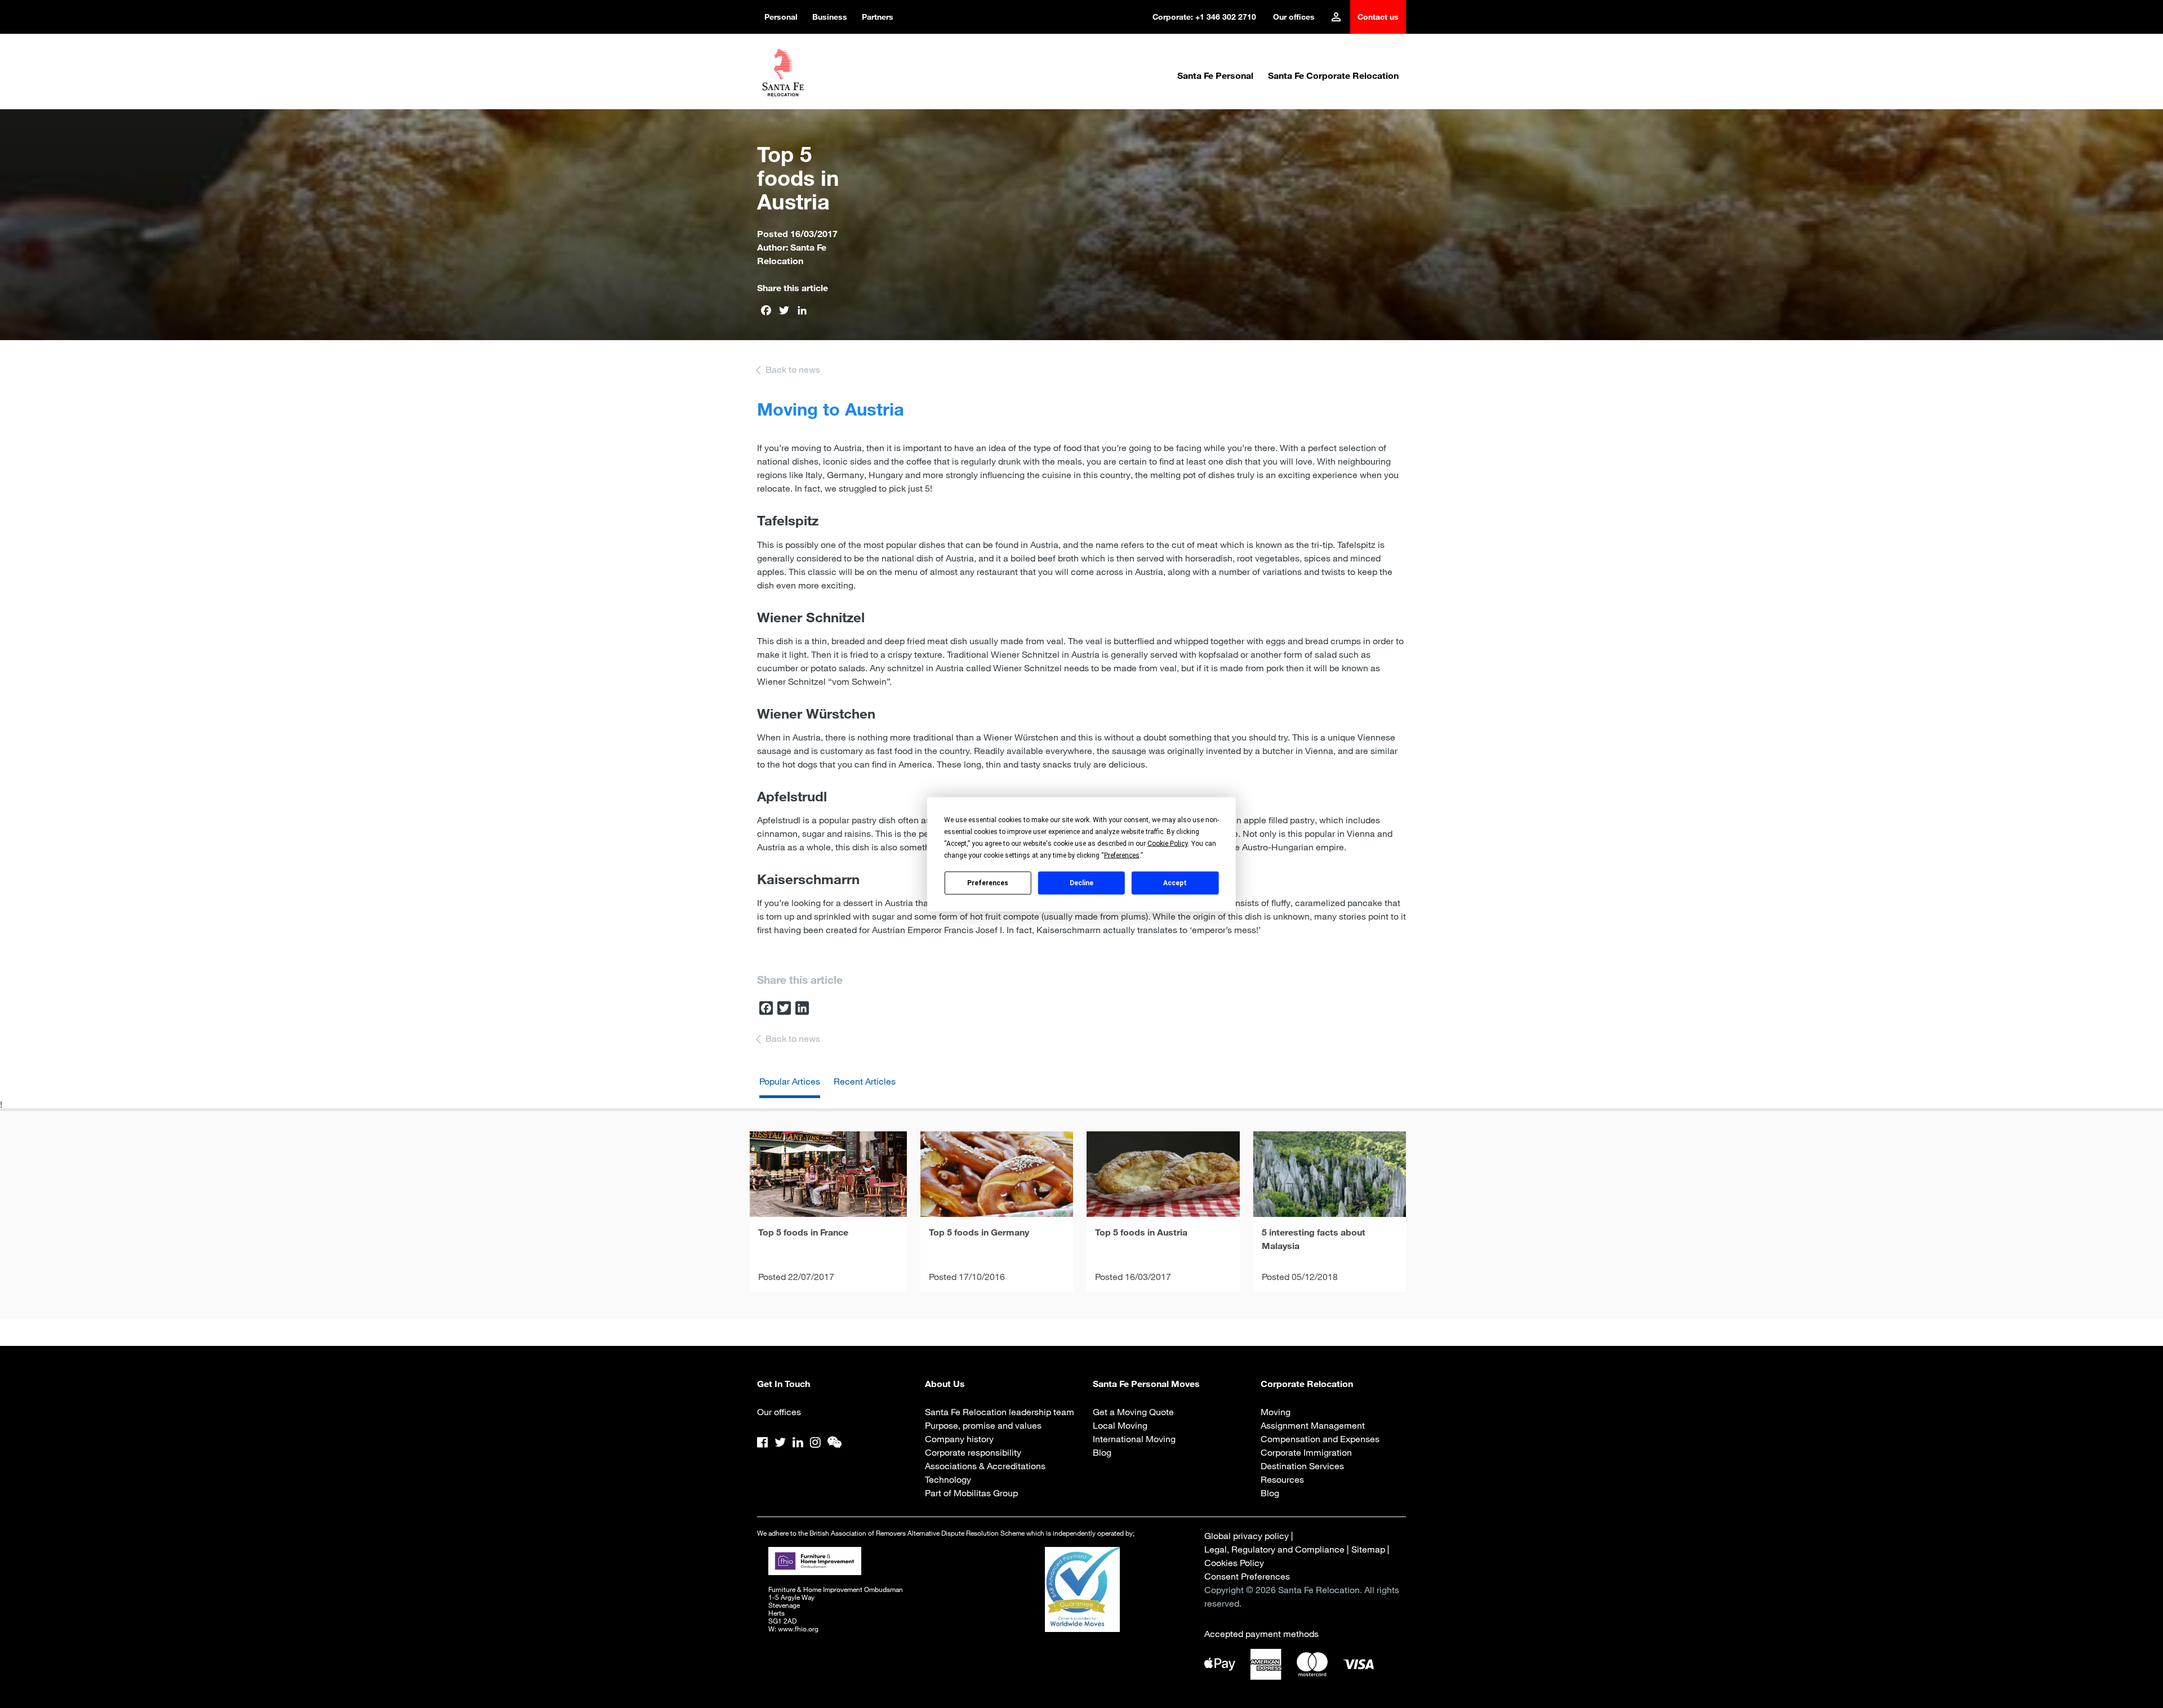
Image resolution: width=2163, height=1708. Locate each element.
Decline (1081, 883)
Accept (1175, 883)
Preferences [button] (1122, 855)
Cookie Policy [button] (1168, 843)
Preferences (988, 883)
